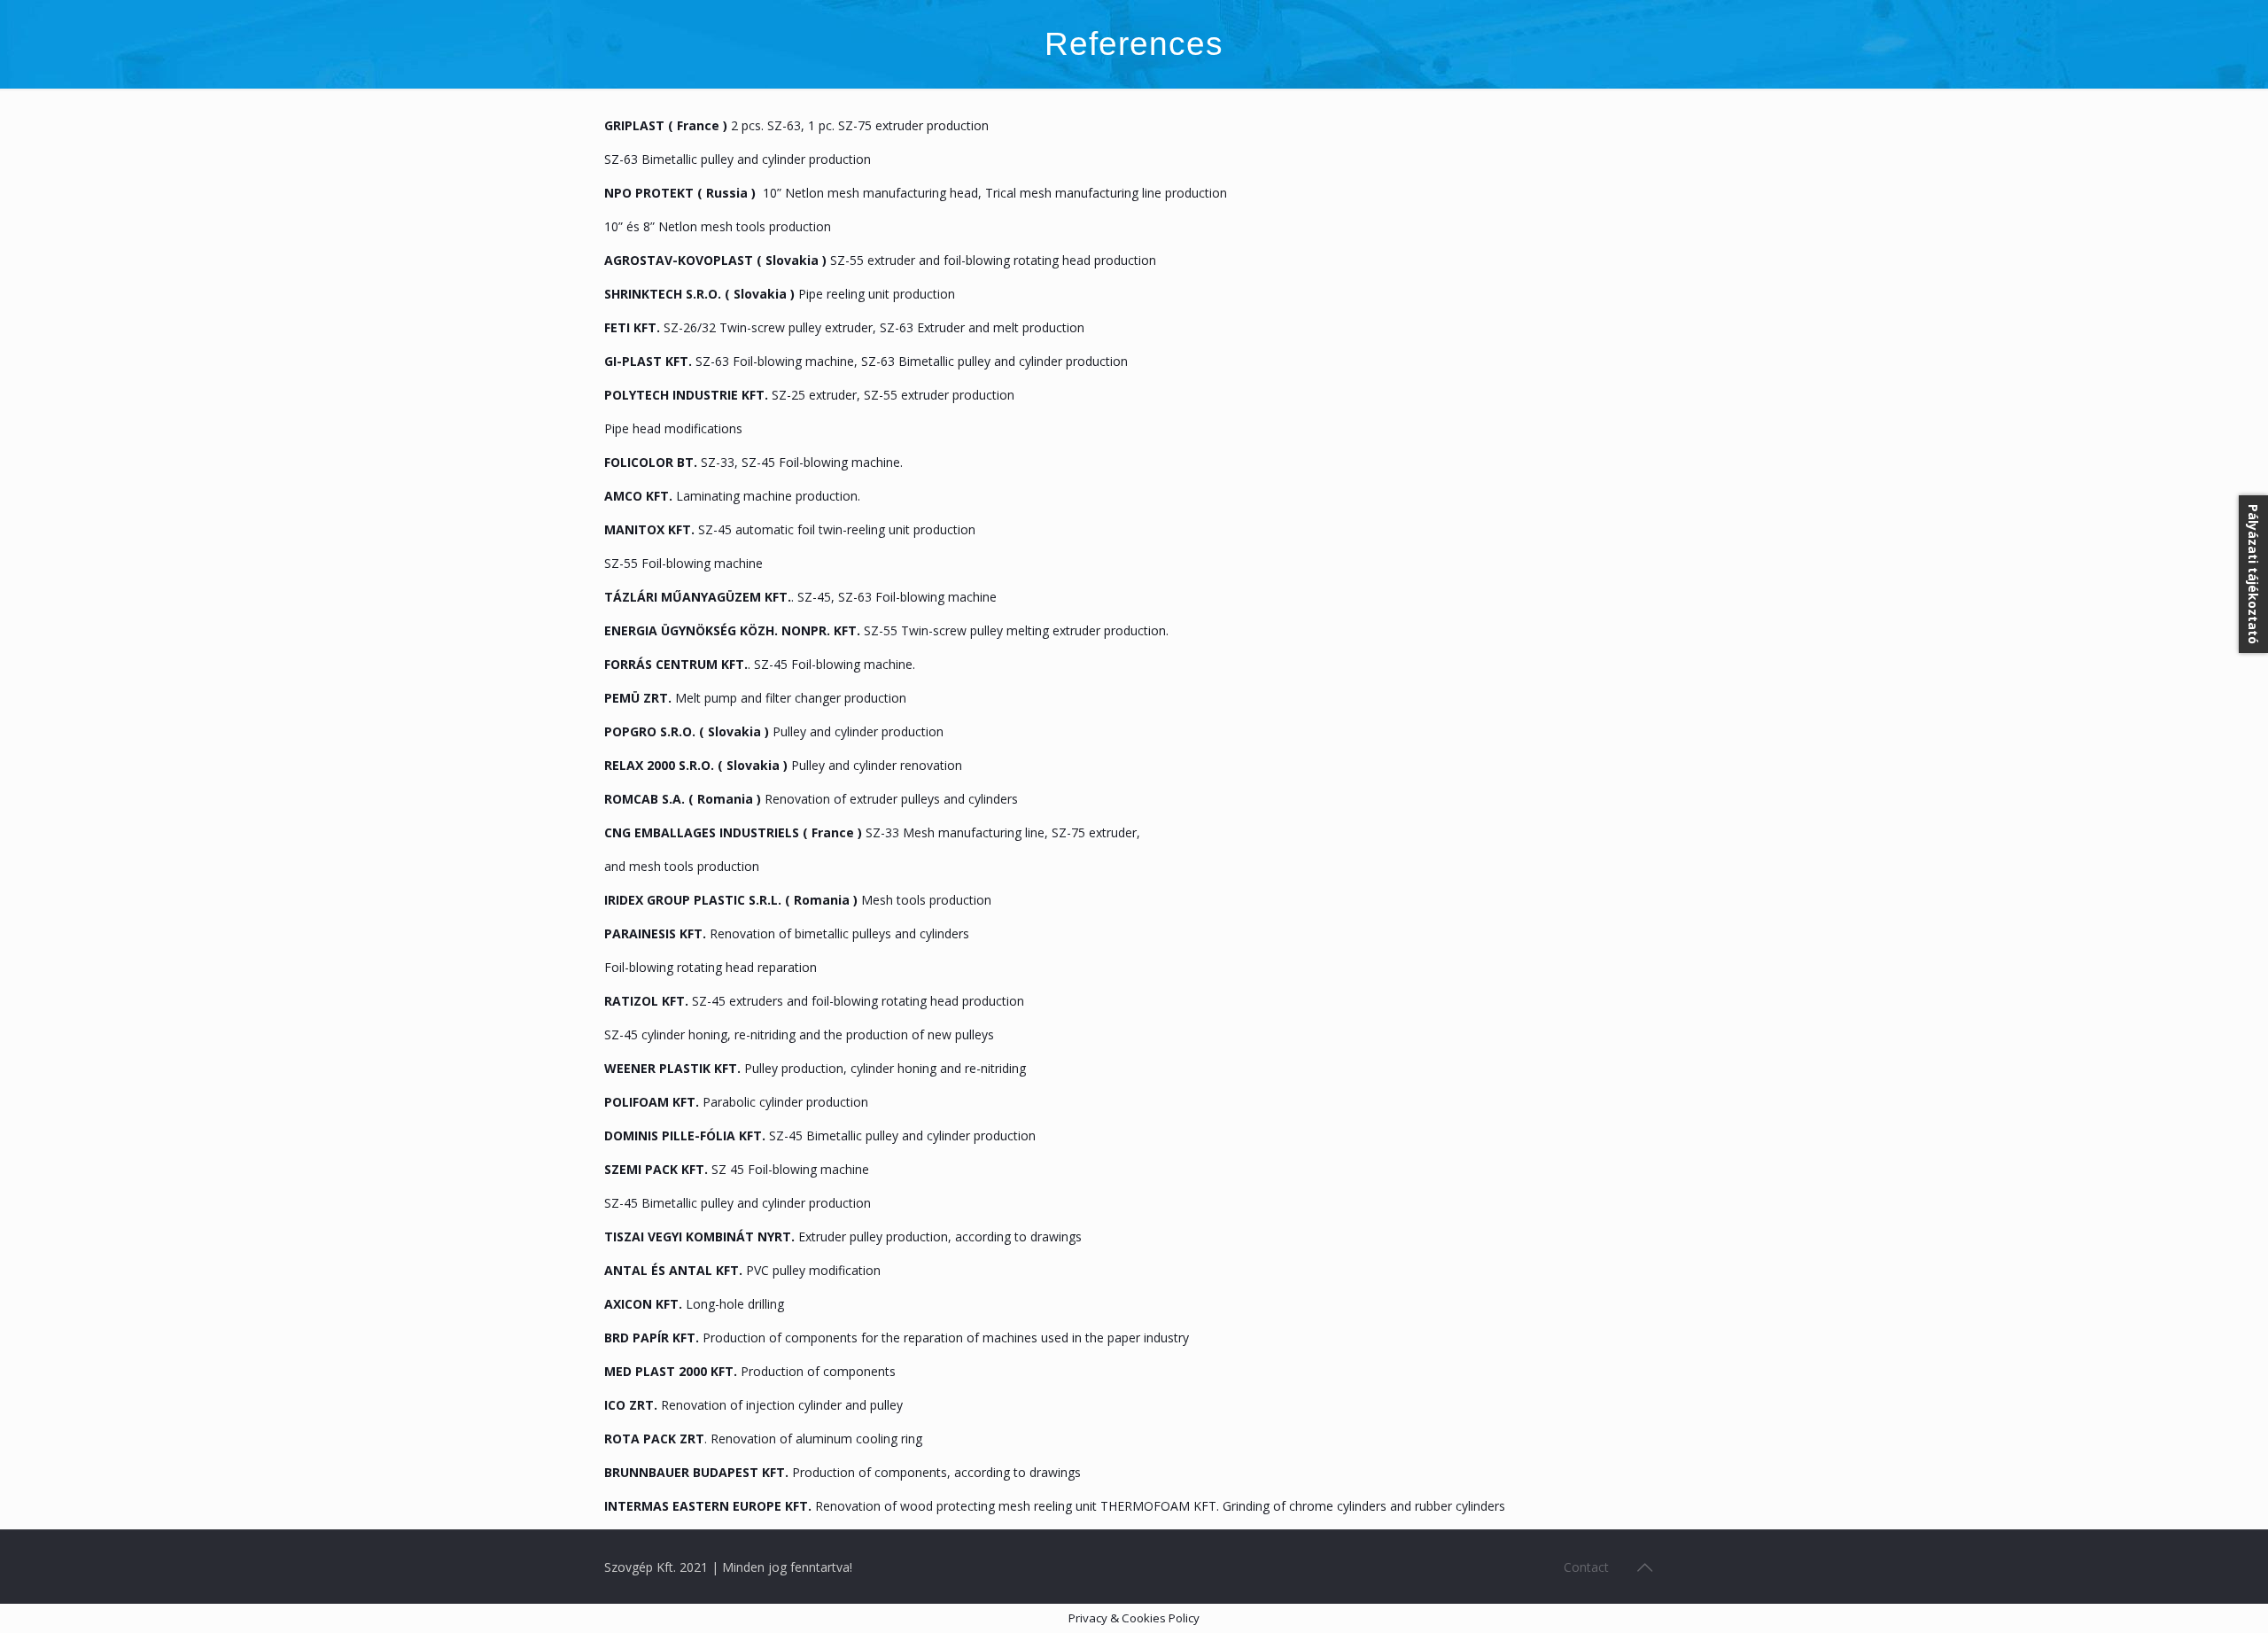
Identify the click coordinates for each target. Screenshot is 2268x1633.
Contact (1586, 1567)
